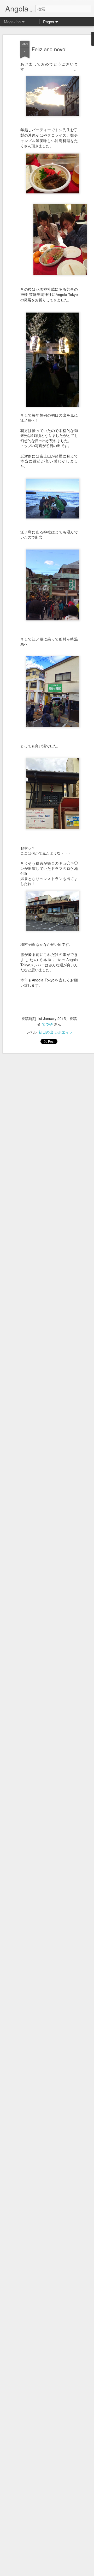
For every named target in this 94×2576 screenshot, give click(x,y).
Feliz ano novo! (49, 49)
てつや (47, 1024)
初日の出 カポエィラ (56, 1032)
